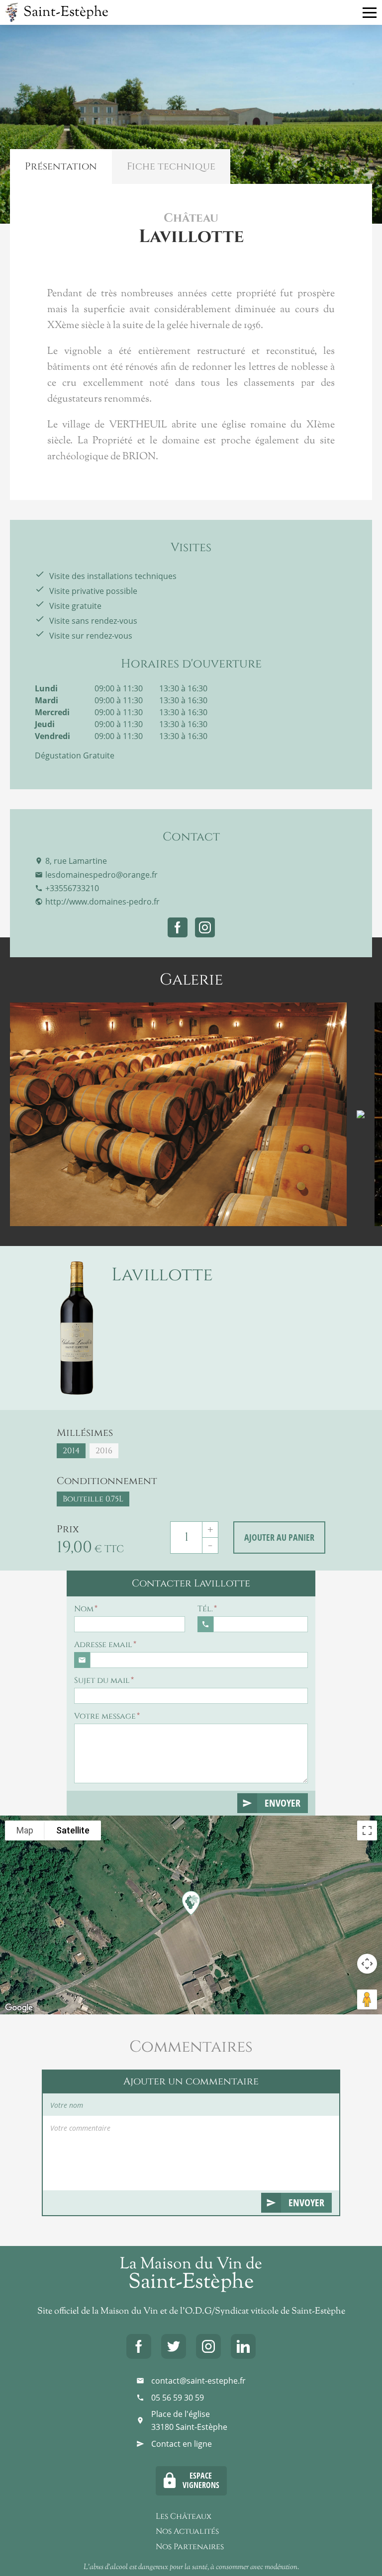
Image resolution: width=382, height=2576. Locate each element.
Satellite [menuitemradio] (73, 1830)
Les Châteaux (184, 2516)
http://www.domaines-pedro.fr (102, 902)
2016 (104, 1451)
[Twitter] (174, 2346)
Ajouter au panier (279, 1537)
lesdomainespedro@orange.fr (101, 875)
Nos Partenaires (190, 2547)
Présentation (61, 166)
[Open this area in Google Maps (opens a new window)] (19, 2008)
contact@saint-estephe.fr (198, 2381)
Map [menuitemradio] (25, 1830)
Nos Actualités (187, 2531)
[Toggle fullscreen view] (367, 1830)
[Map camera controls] (367, 1964)
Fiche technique (171, 166)
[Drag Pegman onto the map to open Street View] (367, 1999)
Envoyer (283, 1803)
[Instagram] (208, 2346)
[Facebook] (139, 2346)
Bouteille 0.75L (93, 1499)
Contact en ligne (182, 2444)
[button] (192, 1902)
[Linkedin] (243, 2346)
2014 (71, 1451)
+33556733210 (72, 888)
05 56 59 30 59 (178, 2398)
